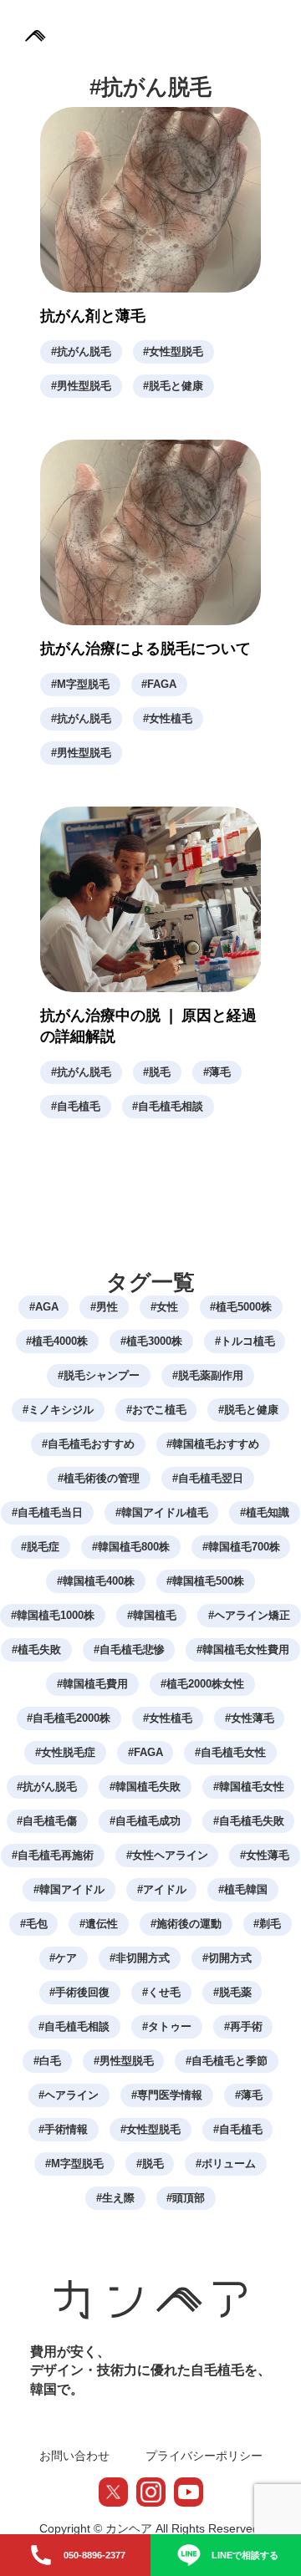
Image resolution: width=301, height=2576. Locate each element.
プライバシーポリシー (204, 2456)
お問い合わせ (74, 2456)
